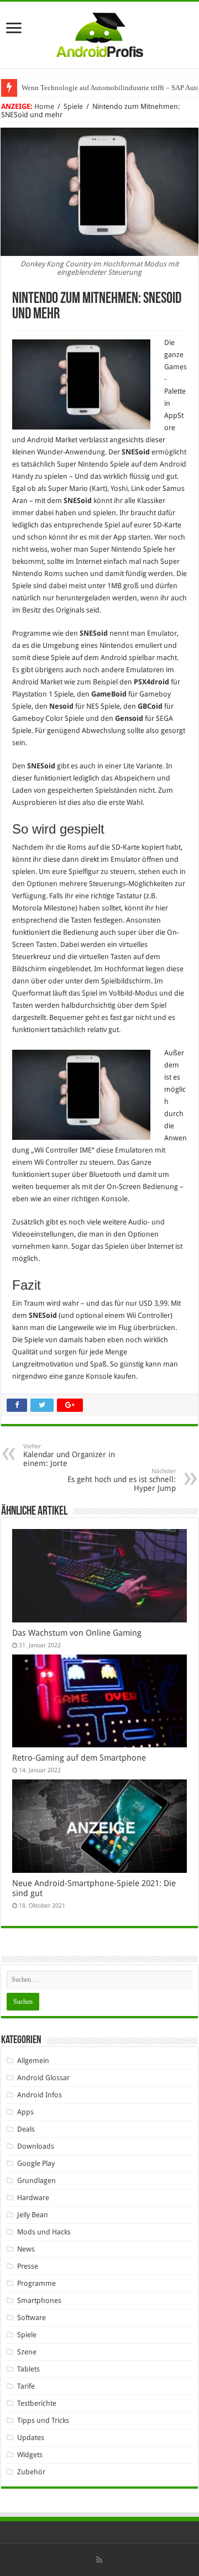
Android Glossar (43, 2078)
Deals (26, 2129)
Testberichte (37, 2403)
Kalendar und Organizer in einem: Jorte (69, 1455)
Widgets (30, 2455)
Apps (25, 2112)
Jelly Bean (33, 2215)
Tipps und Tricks (43, 2420)
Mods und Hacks (44, 2232)
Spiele (73, 106)
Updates (31, 2438)
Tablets (28, 2369)
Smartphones (39, 2300)
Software (32, 2318)
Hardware (33, 2198)
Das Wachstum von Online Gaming (77, 1633)
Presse (28, 2266)
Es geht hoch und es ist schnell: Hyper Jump (122, 1480)
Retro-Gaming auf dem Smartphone (79, 1758)
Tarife (26, 2386)
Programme (36, 2283)
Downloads (36, 2146)
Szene (27, 2352)
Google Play (36, 2163)
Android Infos (40, 2095)
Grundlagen (36, 2180)
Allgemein (33, 2061)
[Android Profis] (100, 33)
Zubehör (31, 2472)
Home (44, 106)
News (26, 2249)
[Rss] (99, 2560)
